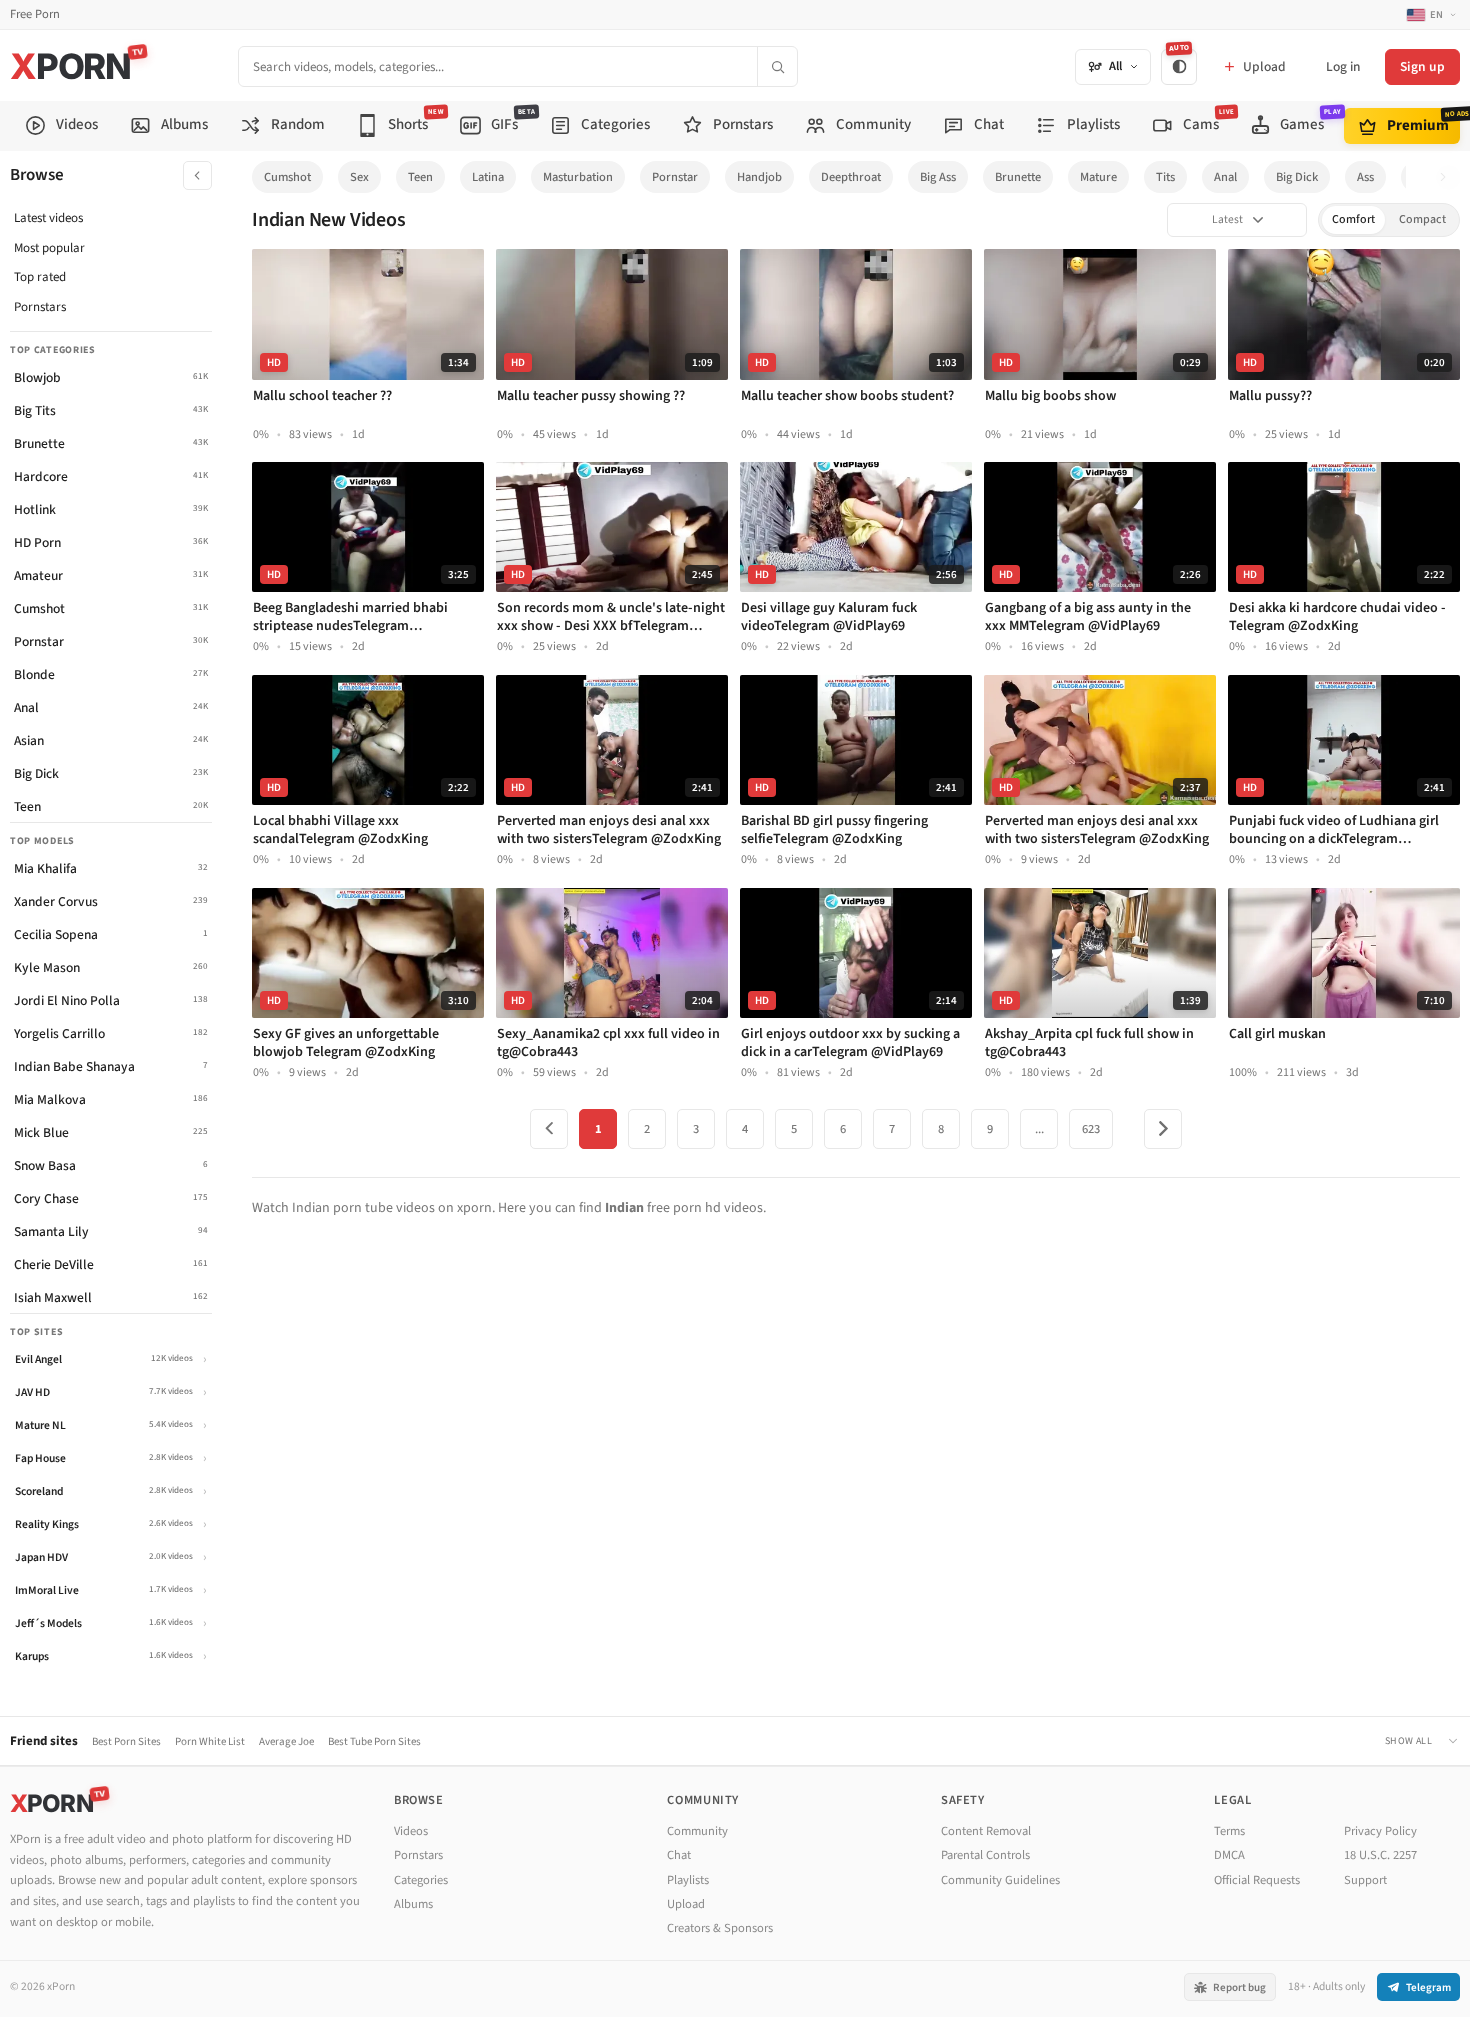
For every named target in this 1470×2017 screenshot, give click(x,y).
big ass (938, 177)
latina (488, 177)
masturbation (578, 177)
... (1039, 1129)
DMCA (1229, 1855)
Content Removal (986, 1831)
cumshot (287, 177)
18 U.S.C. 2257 (1380, 1855)
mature (1098, 177)
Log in (1343, 66)
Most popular (49, 248)
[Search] (777, 66)
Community (697, 1831)
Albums (413, 1904)
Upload (686, 1904)
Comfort (1353, 219)
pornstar (675, 177)
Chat (679, 1855)
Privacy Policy (1380, 1831)
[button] (1448, 177)
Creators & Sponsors (720, 1928)
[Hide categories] (197, 175)
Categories (421, 1880)
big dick (1297, 177)
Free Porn (35, 14)
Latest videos (48, 218)
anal (1225, 177)
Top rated (40, 277)
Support (1365, 1880)
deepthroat (851, 177)
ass (1365, 177)
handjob (759, 177)
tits (1165, 177)
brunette (1018, 177)
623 (1091, 1129)
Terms (1229, 1831)
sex (359, 177)
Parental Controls (985, 1855)
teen (420, 177)
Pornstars (40, 307)
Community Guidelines (1000, 1880)
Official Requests (1257, 1880)
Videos (411, 1831)
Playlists (688, 1880)
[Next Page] (1163, 1129)
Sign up (1422, 66)
